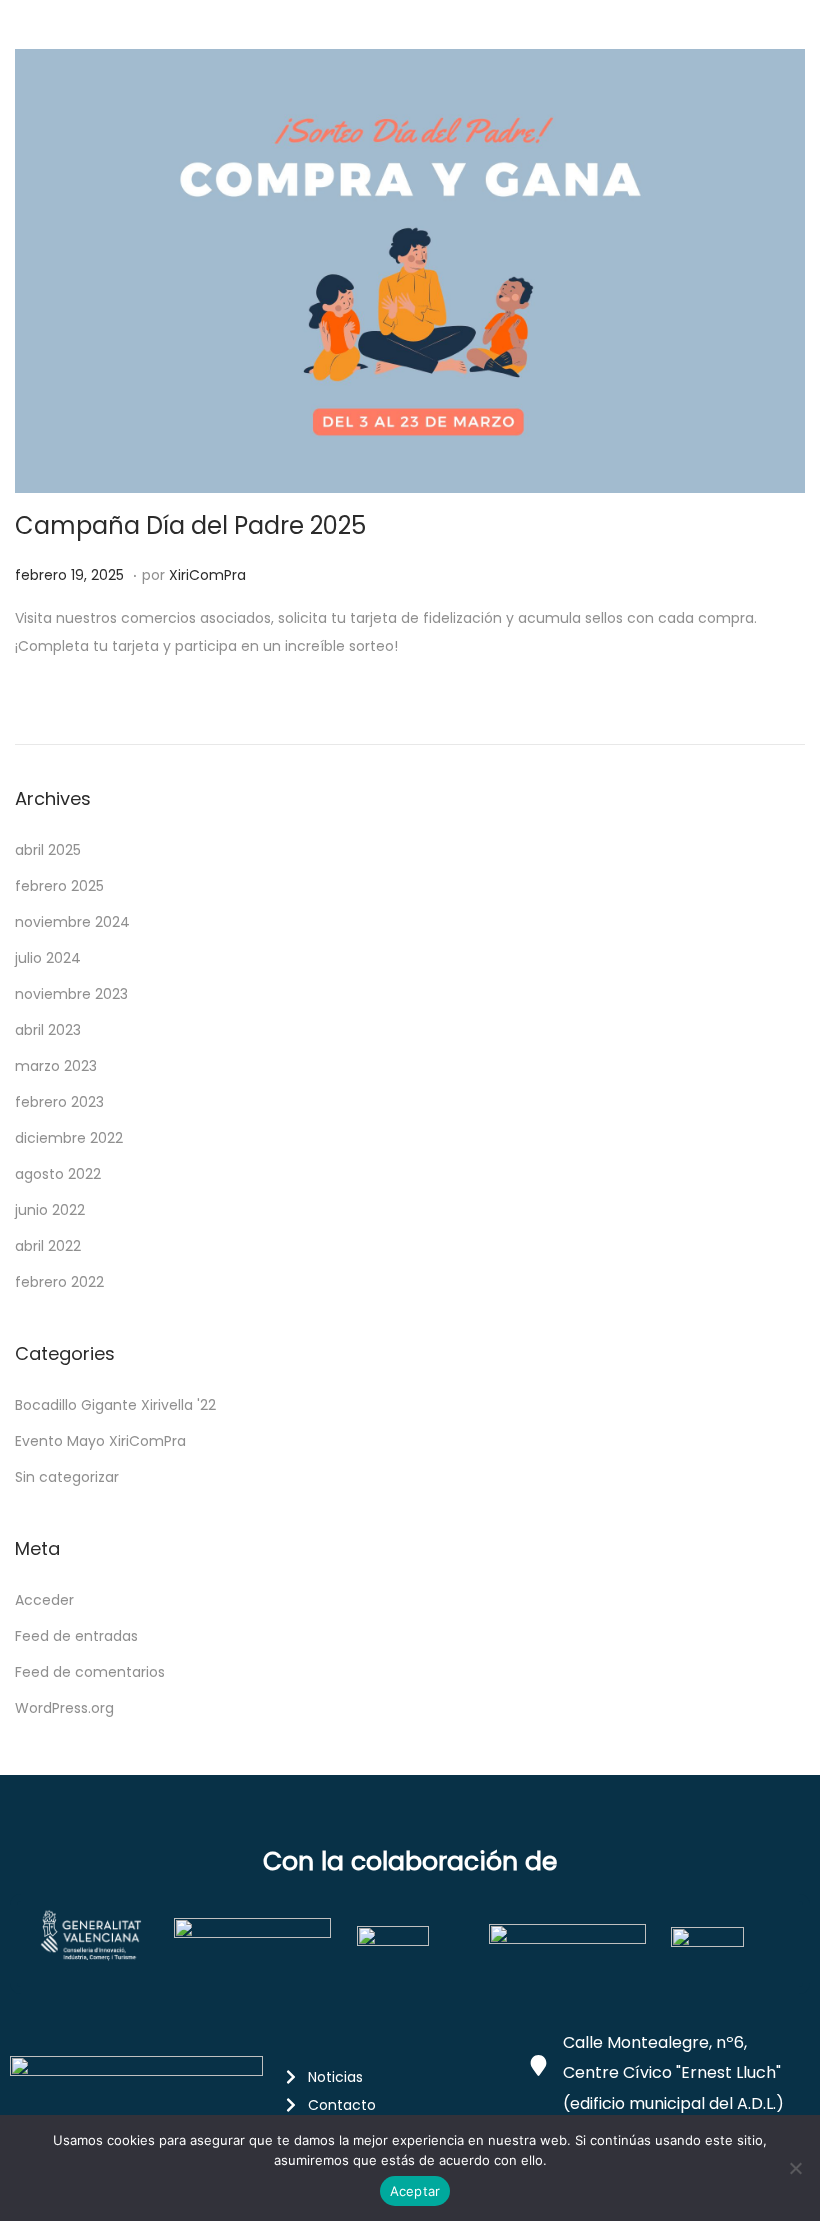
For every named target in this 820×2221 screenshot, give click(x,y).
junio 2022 (50, 1210)
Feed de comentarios (90, 1672)
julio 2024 (48, 958)
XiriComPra (207, 575)
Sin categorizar (67, 1477)
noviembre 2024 (72, 922)
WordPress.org (64, 1708)
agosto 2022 (58, 1174)
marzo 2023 (56, 1066)
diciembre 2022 (69, 1138)
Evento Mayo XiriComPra (100, 1441)
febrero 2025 (59, 886)
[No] (795, 2168)
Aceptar (415, 2191)
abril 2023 (48, 1030)
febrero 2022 (59, 1282)
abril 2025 (48, 850)
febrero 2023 (59, 1102)
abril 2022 (48, 1246)
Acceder (44, 1600)
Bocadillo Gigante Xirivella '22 (115, 1405)
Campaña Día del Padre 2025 (190, 525)
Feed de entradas (76, 1636)
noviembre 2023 (71, 994)
